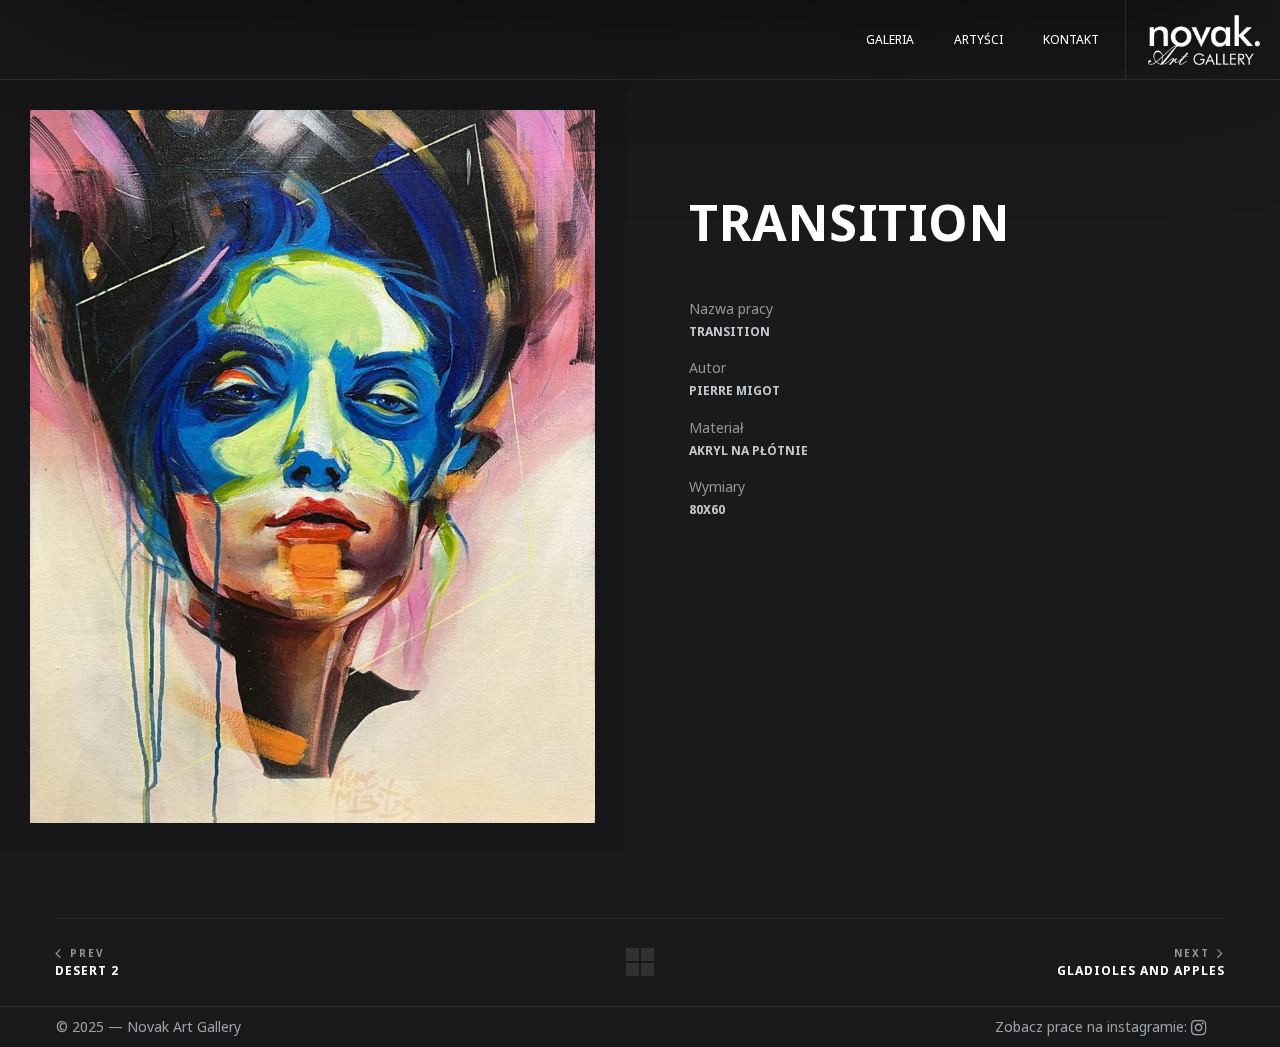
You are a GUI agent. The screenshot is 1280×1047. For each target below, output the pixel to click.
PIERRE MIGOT (734, 390)
